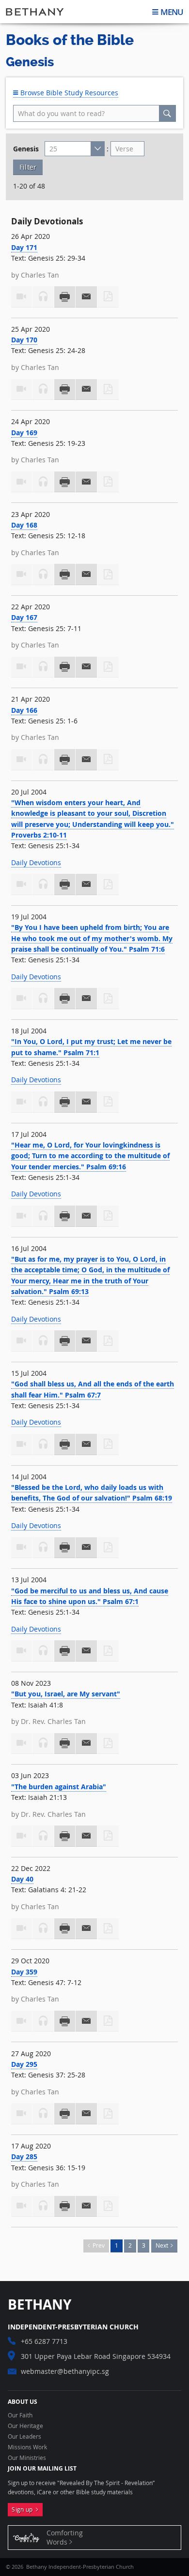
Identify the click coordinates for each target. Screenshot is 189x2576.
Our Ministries (27, 2458)
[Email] (86, 297)
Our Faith (20, 2415)
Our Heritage (25, 2426)
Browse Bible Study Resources (68, 93)
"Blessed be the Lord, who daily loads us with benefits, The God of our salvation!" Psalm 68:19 (92, 1493)
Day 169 (24, 433)
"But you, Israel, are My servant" (66, 1694)
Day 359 (24, 1972)
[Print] (65, 297)
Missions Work (27, 2447)
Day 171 (24, 247)
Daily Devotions (36, 862)
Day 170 (24, 340)
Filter (28, 167)
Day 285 (24, 2156)
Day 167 (24, 617)
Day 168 (24, 525)
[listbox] (75, 149)
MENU (172, 12)
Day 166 (24, 710)
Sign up (24, 2510)
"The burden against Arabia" (59, 1787)
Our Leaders (24, 2437)
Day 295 (24, 2064)
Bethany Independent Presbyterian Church (35, 12)
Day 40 (22, 1879)
